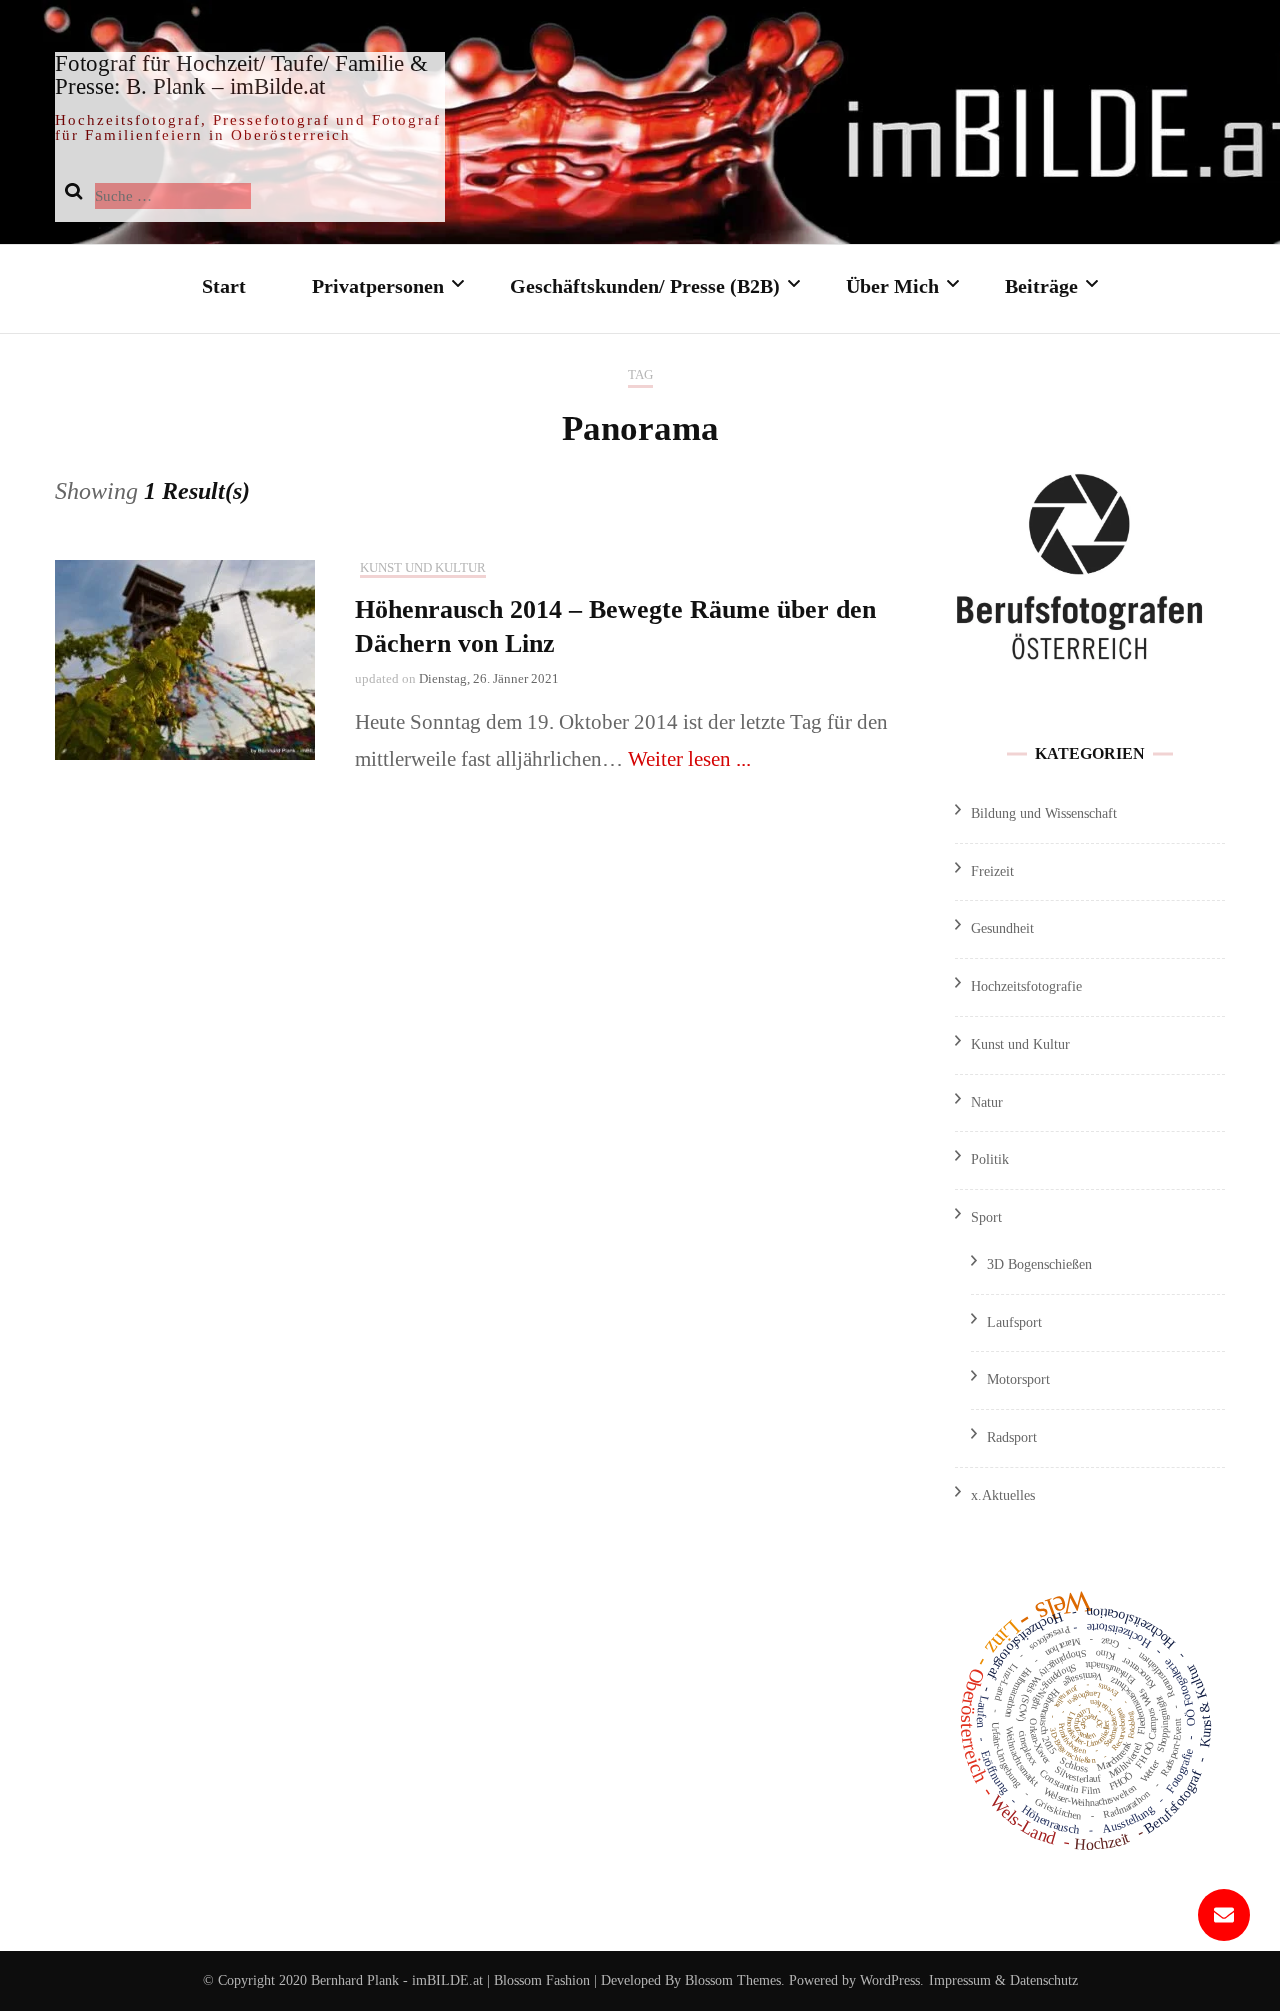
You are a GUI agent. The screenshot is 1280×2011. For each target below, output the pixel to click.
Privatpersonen (378, 286)
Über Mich (892, 286)
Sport (986, 1217)
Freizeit (992, 871)
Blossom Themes (731, 1980)
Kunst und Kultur (423, 567)
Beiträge (1041, 286)
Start (224, 286)
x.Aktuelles (1003, 1495)
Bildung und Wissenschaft (1044, 813)
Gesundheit (1002, 928)
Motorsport (1018, 1379)
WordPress (890, 1980)
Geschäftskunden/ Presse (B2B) (645, 286)
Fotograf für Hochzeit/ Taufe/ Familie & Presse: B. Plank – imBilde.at (241, 75)
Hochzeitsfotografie (1026, 986)
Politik (990, 1159)
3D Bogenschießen (1039, 1264)
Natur (987, 1102)
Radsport (1012, 1437)
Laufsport (1014, 1322)
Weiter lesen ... (689, 759)
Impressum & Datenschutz (1003, 1980)
